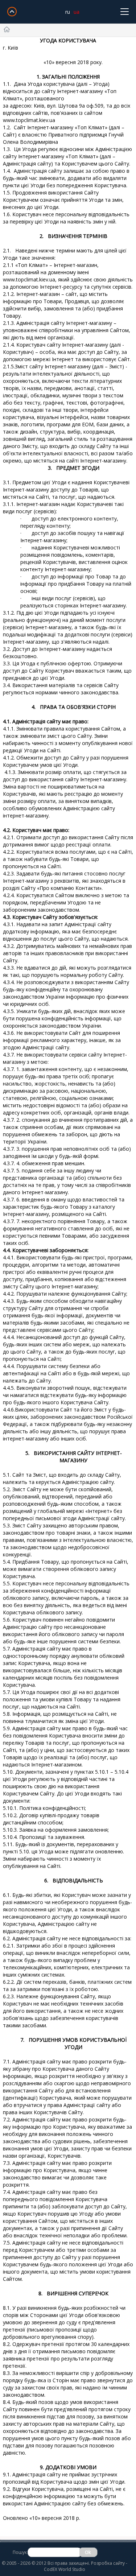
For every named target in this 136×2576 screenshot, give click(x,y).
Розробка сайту (108, 2563)
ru (68, 12)
